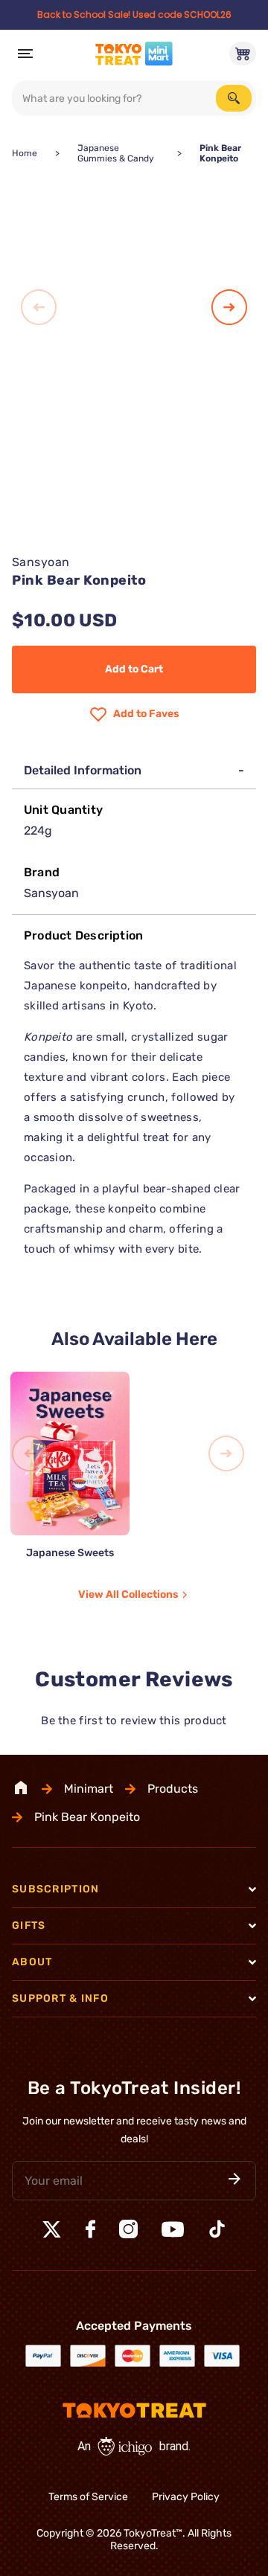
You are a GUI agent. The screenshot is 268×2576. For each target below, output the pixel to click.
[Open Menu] (25, 54)
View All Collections (128, 1594)
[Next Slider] (229, 308)
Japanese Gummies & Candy (116, 153)
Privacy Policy (186, 2497)
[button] (234, 2180)
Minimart (89, 1789)
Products (173, 1789)
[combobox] (134, 98)
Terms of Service (88, 2497)
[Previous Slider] (39, 308)
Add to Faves (146, 714)
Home (25, 153)
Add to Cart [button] (134, 669)
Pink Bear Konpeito (87, 1817)
